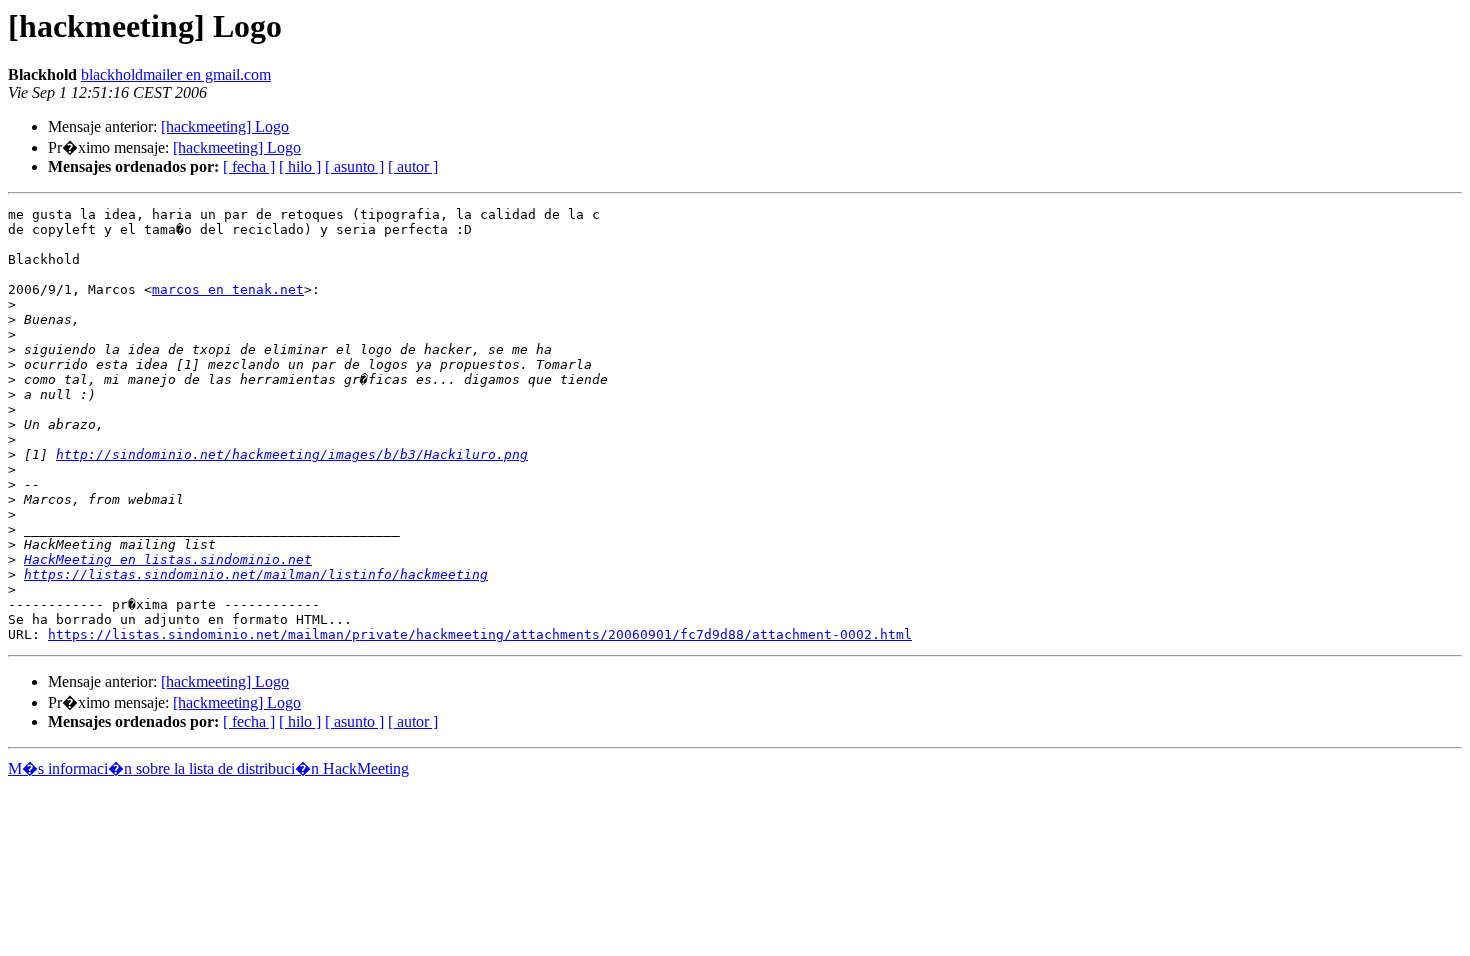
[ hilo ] (300, 166)
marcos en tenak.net (228, 289)
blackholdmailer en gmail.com (176, 74)
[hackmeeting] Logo (225, 126)
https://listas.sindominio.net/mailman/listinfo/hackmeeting (256, 574)
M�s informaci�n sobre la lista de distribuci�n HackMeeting (208, 768)
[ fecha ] (249, 166)
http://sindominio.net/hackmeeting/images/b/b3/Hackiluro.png (292, 454)
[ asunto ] (354, 166)
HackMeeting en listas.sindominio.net (168, 559)
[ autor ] (413, 166)
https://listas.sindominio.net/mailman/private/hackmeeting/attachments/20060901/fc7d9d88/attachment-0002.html (480, 634)
